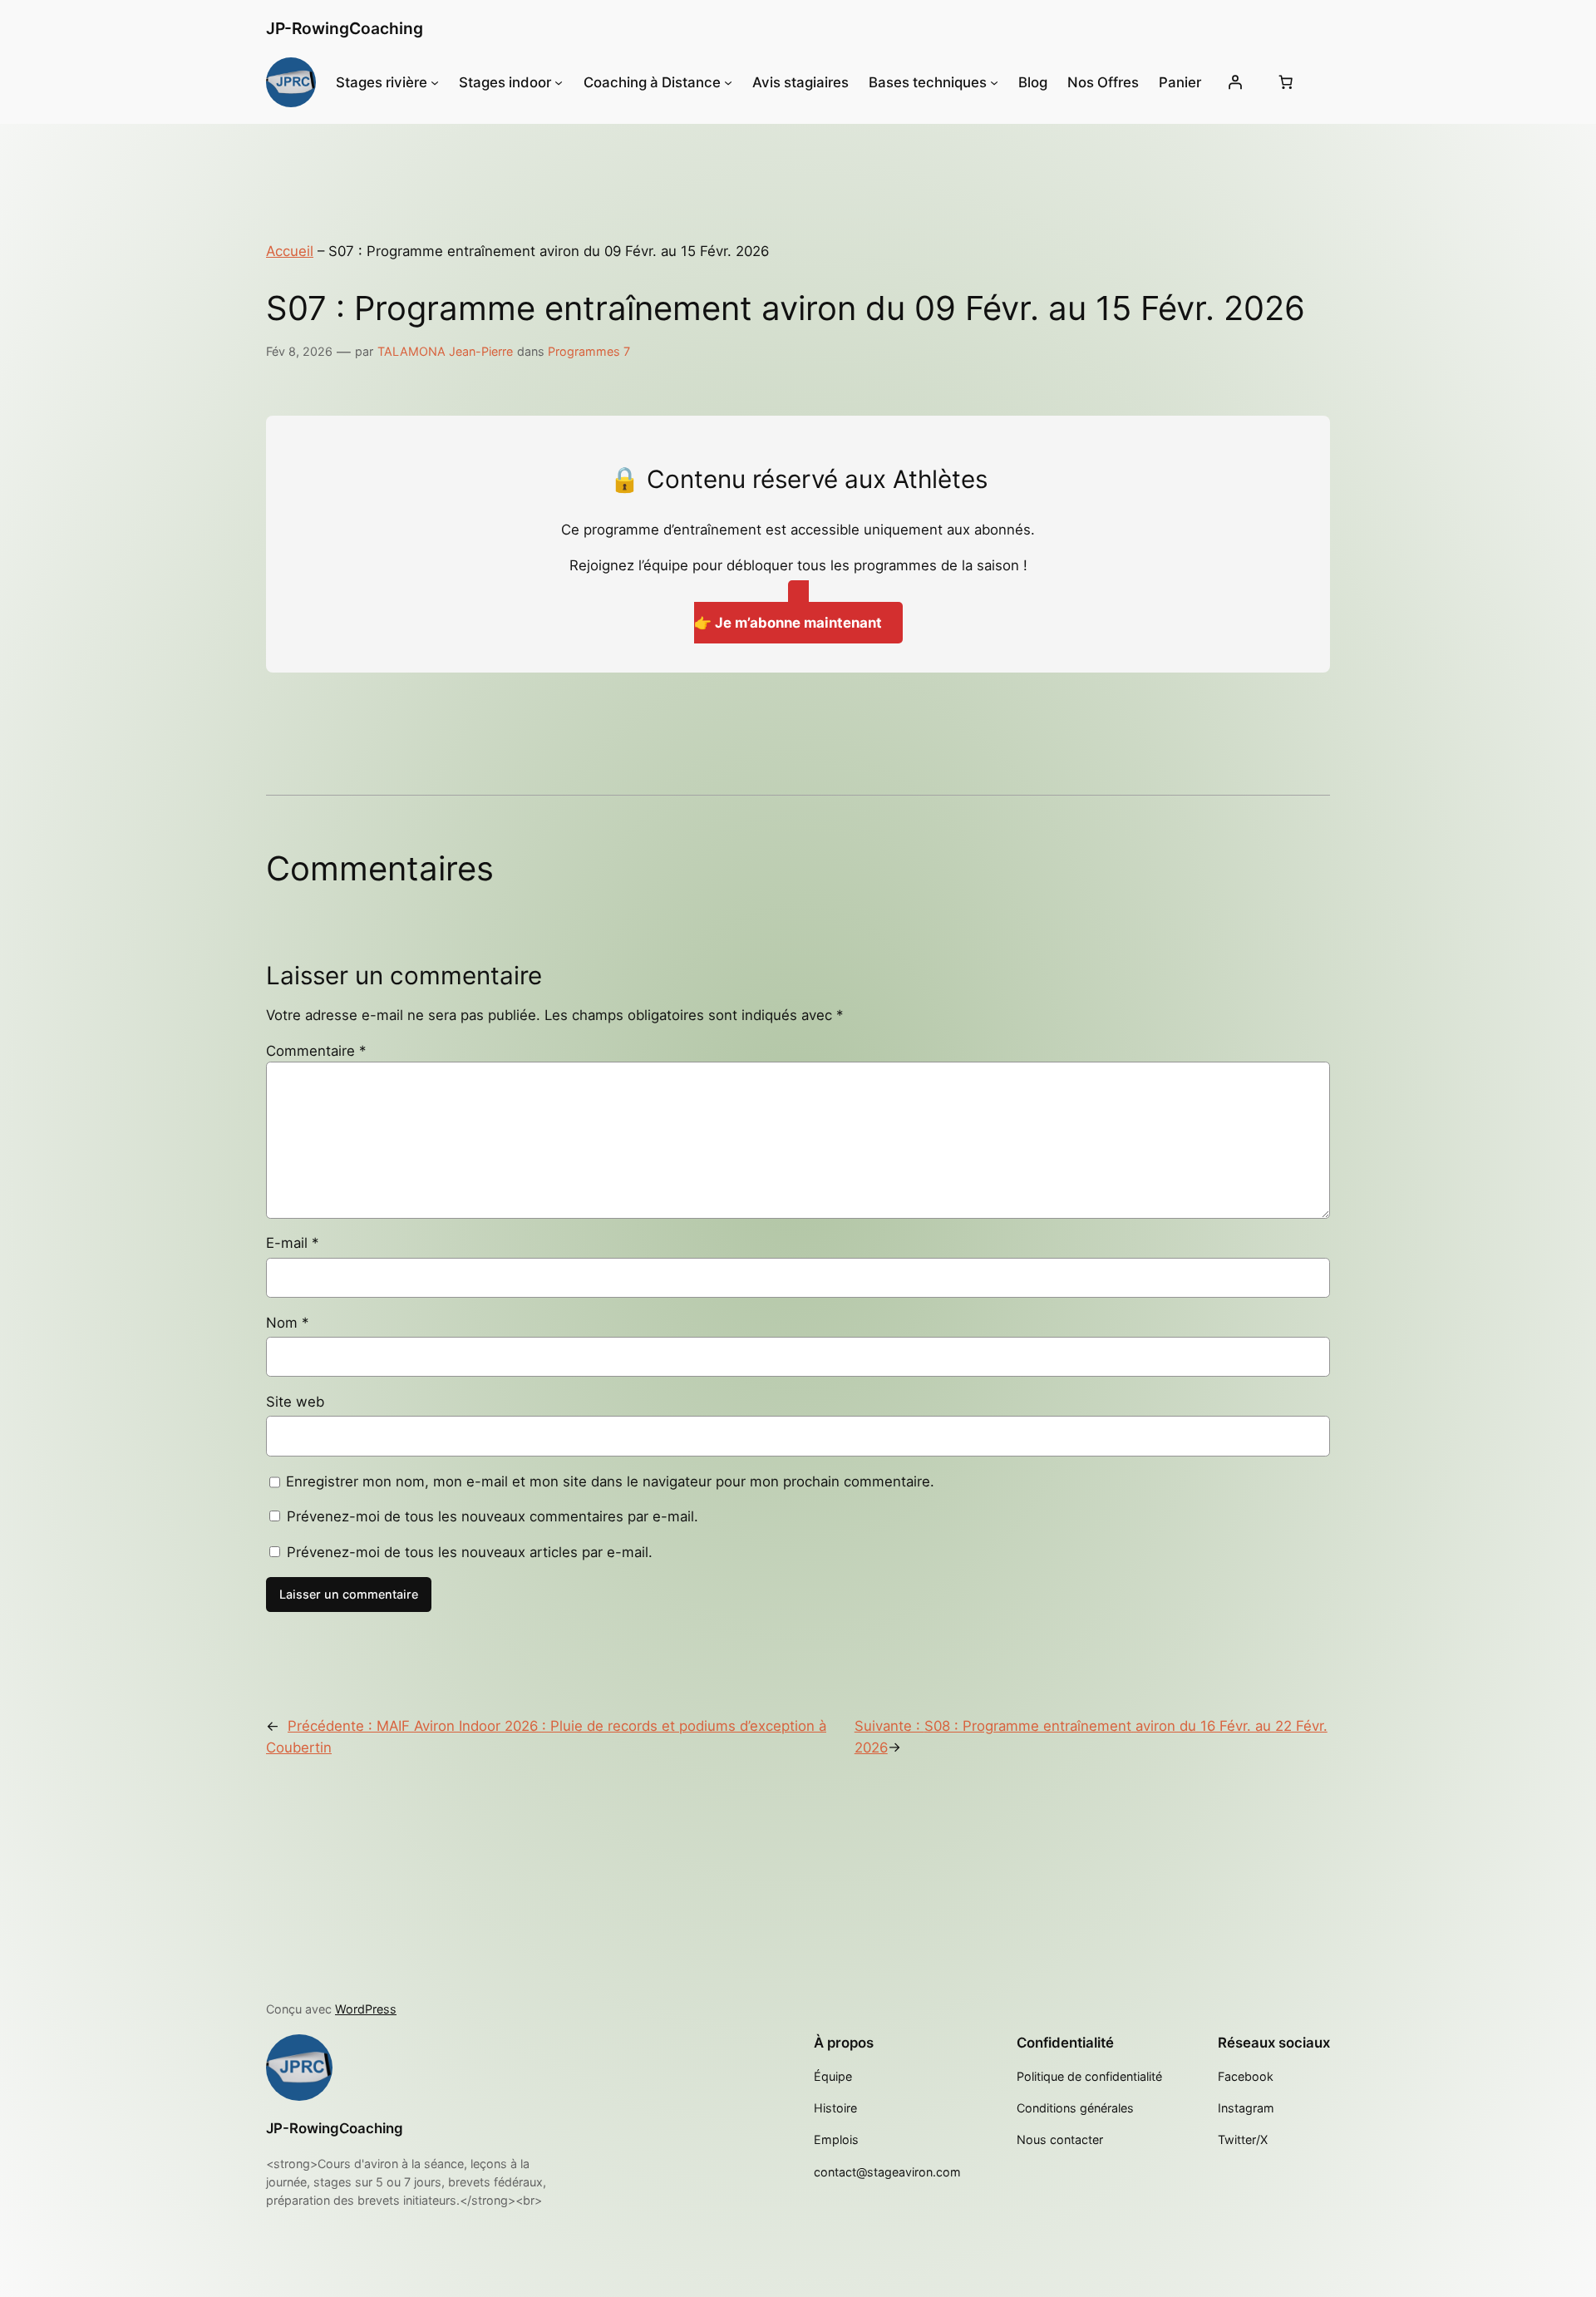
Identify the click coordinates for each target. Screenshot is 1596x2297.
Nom (287, 1323)
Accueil (290, 251)
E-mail (292, 1243)
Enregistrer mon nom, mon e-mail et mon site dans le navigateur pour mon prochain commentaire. (610, 1481)
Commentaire (316, 1051)
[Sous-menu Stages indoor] (559, 82)
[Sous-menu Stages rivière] (435, 82)
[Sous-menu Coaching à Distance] (728, 82)
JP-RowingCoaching (345, 28)
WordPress (366, 2009)
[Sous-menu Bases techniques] (994, 82)
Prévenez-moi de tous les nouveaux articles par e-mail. (470, 1552)
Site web (295, 1402)
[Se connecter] (1234, 82)
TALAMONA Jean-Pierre (445, 351)
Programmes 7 (589, 351)
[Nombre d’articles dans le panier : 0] (1285, 82)
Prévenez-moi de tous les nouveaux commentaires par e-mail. (493, 1516)
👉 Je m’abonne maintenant (788, 623)
